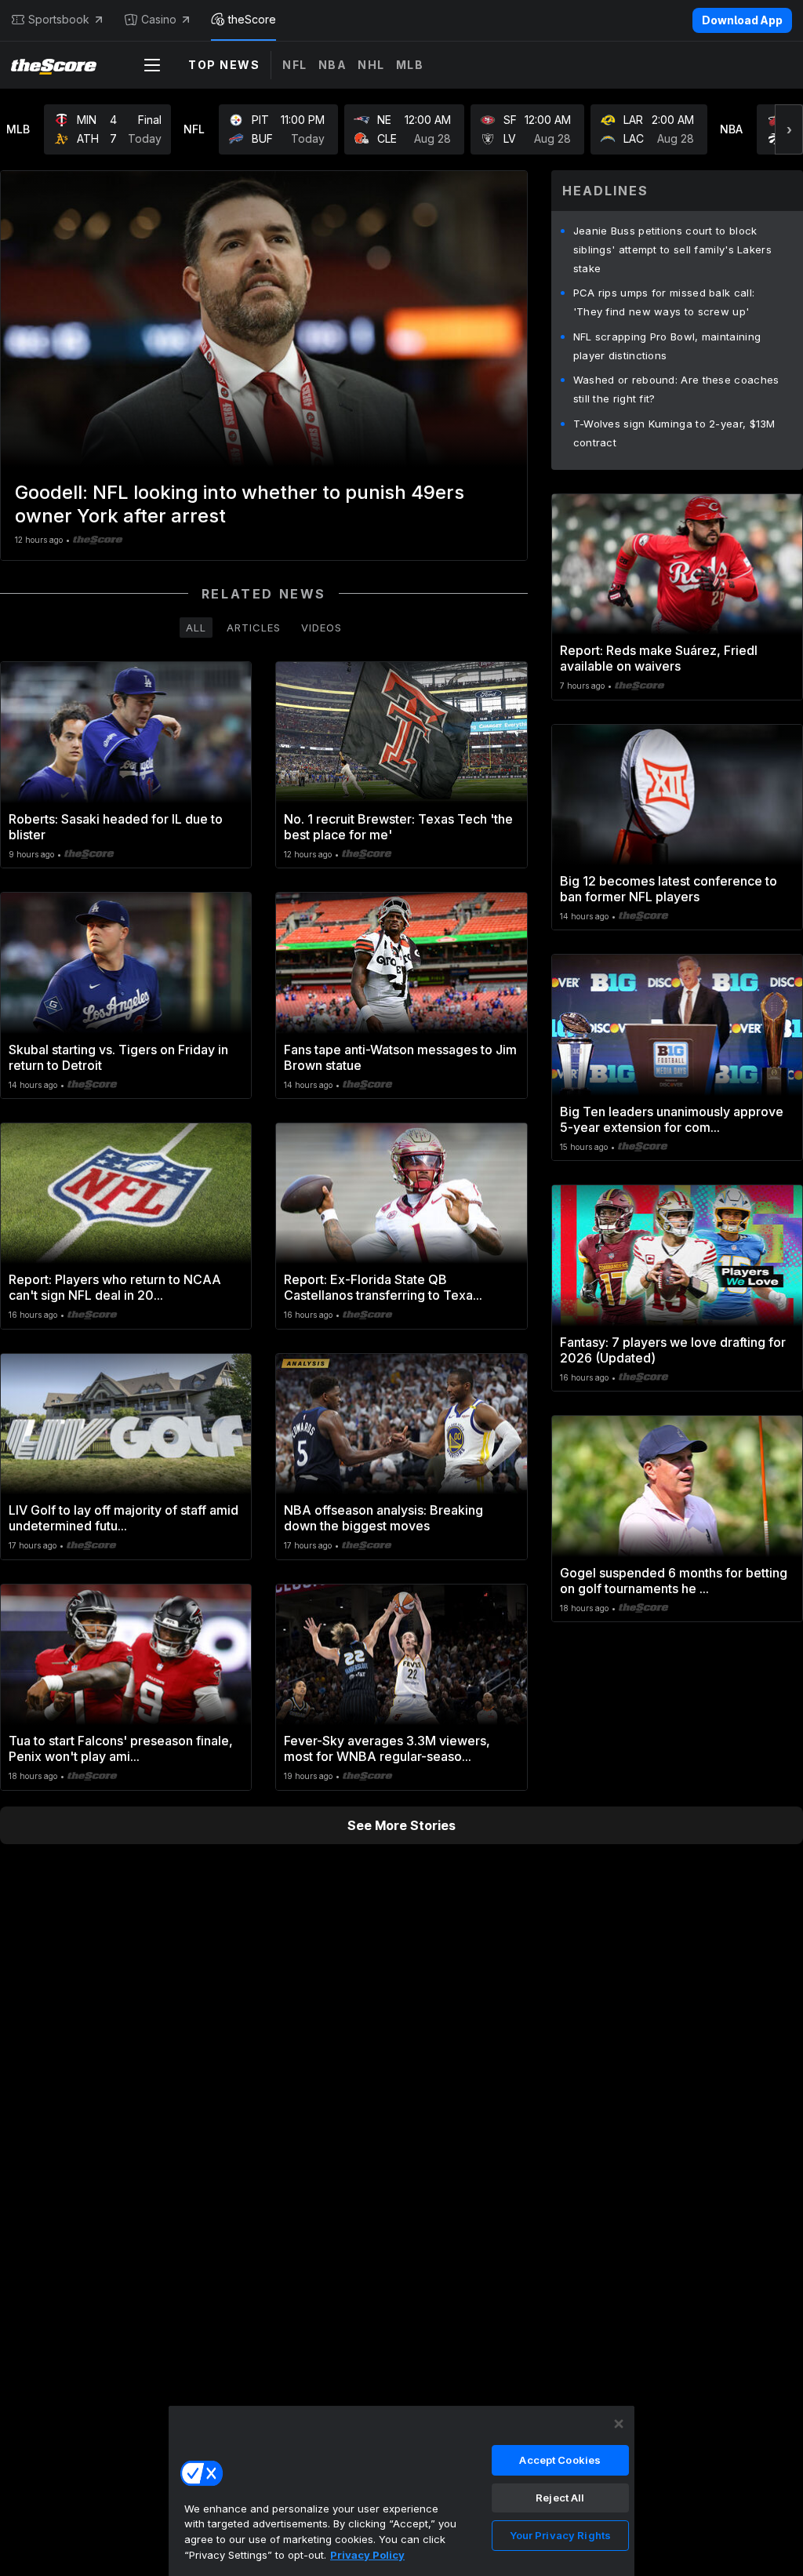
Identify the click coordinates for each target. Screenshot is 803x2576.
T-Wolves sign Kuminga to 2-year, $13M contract (674, 433)
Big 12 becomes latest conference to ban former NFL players (669, 889)
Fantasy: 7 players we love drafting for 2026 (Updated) (673, 1350)
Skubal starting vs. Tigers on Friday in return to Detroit (118, 1057)
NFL (295, 65)
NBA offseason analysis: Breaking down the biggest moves (383, 1518)
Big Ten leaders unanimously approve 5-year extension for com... (672, 1119)
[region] (401, 2490)
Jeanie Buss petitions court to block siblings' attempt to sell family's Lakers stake (672, 249)
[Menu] (152, 65)
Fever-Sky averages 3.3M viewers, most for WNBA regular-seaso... (387, 1748)
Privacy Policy (367, 2555)
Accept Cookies (560, 2460)
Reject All (560, 2498)
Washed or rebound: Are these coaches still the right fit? (676, 389)
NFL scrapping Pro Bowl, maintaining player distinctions (667, 346)
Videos (322, 628)
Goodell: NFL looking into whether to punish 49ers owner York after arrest (240, 504)
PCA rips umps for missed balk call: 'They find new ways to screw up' (664, 302)
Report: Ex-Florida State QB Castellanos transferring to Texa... (383, 1287)
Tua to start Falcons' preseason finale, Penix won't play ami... (121, 1748)
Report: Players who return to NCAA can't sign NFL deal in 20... (115, 1287)
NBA (333, 65)
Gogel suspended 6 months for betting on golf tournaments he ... (674, 1581)
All (196, 628)
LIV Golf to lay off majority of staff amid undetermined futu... (124, 1518)
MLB (410, 65)
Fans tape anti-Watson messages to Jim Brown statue (400, 1057)
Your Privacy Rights (560, 2535)
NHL (371, 65)
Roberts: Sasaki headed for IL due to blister (116, 827)
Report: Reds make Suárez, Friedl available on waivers (659, 658)
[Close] (619, 2424)
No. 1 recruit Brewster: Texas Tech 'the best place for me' (398, 827)
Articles (254, 628)
